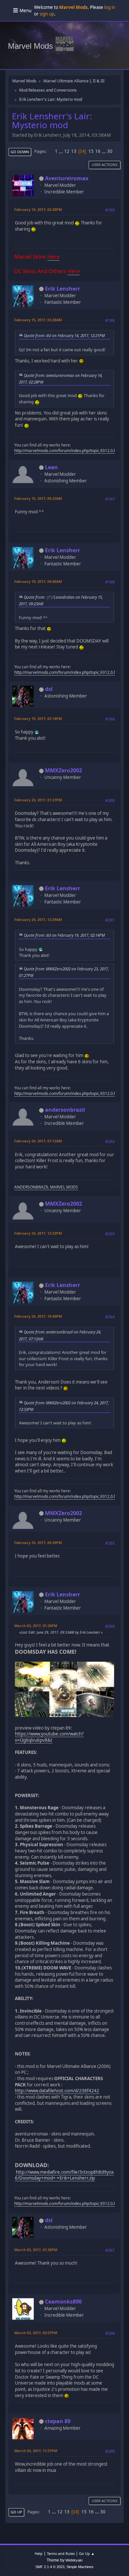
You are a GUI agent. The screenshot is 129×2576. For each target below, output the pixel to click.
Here (53, 257)
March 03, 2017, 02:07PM (36, 2333)
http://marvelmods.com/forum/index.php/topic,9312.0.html (68, 451)
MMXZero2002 (64, 770)
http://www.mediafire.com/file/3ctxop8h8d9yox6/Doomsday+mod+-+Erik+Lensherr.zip (64, 2175)
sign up (47, 14)
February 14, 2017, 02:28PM (38, 209)
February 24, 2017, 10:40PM (38, 1316)
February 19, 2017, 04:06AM (38, 581)
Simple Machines (80, 2567)
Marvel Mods (30, 46)
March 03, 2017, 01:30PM (36, 2250)
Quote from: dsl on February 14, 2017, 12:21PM (64, 335)
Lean (51, 467)
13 (74, 151)
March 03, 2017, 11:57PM (36, 2451)
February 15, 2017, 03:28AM (38, 320)
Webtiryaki (74, 2560)
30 (110, 151)
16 (98, 151)
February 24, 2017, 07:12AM (38, 1141)
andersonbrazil (65, 1110)
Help (39, 2553)
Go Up (16, 2512)
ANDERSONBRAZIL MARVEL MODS (46, 1187)
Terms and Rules (61, 2553)
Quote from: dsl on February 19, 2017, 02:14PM (64, 935)
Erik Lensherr (63, 289)
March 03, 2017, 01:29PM (36, 1626)
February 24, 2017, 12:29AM (38, 919)
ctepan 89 (58, 2421)
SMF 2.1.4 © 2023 (50, 2567)
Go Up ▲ (87, 2553)
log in (110, 7)
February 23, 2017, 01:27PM (38, 800)
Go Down (20, 152)
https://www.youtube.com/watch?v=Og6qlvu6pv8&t (49, 1737)
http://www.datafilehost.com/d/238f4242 (57, 2091)
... (61, 151)
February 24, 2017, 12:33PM (38, 1233)
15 (91, 151)
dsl (49, 689)
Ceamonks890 (63, 2302)
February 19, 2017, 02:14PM (38, 718)
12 (67, 151)
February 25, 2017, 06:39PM (38, 1543)
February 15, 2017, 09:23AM (38, 498)
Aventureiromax (67, 178)
